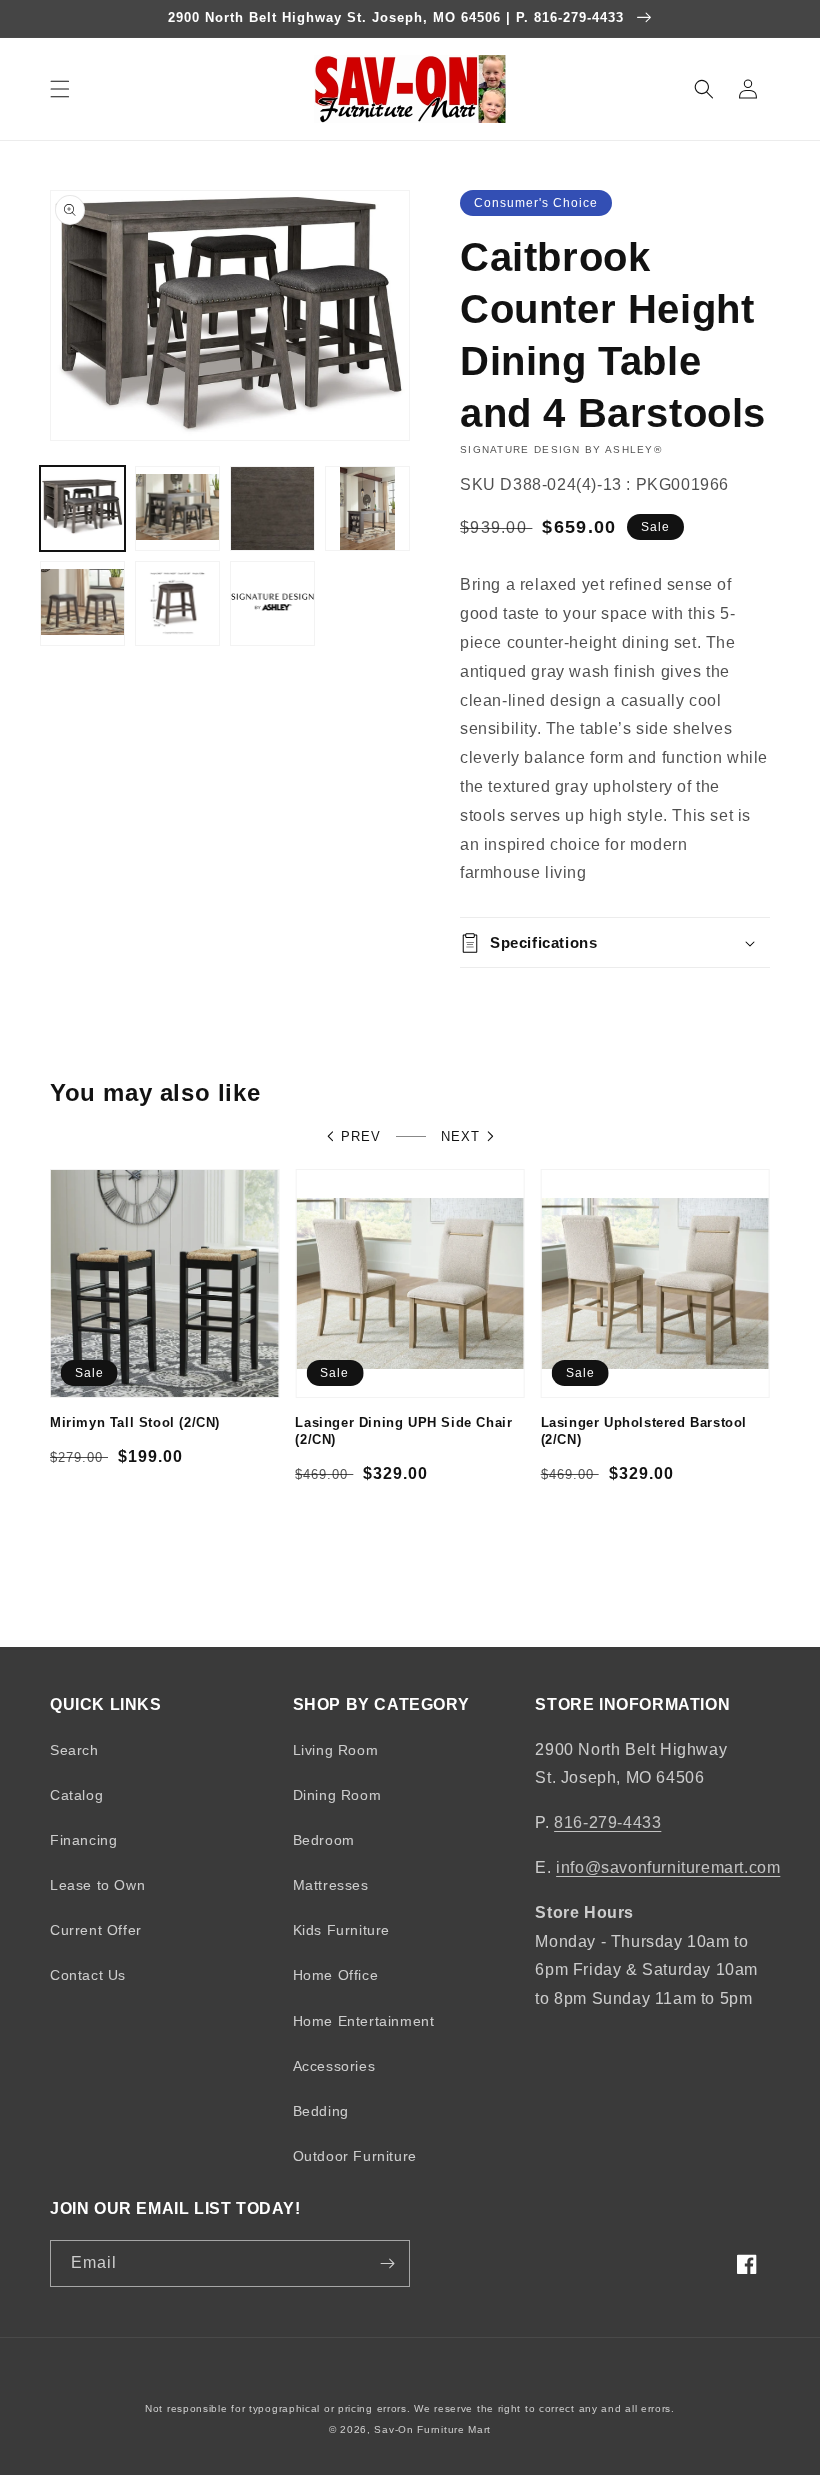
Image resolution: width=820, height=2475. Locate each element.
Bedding (321, 2111)
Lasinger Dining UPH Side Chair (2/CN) (403, 1431)
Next (460, 1136)
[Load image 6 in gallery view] (177, 603)
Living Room (336, 1750)
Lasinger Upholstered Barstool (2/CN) (644, 1431)
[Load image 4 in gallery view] (367, 508)
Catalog (76, 1795)
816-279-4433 (607, 1822)
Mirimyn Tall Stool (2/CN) (135, 1422)
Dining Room (337, 1795)
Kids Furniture (341, 1930)
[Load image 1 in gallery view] (82, 508)
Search (74, 1750)
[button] (60, 89)
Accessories (334, 2066)
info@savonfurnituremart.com (668, 1867)
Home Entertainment (364, 2021)
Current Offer (96, 1930)
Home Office (336, 1975)
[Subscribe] (387, 2263)
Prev (361, 1136)
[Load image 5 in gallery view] (82, 603)
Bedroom (324, 1840)
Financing (83, 1840)
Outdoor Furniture (355, 2156)
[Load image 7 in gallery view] (272, 603)
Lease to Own (97, 1885)
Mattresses (331, 1885)
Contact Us (88, 1975)
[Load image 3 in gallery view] (272, 508)
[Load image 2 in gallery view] (177, 508)
